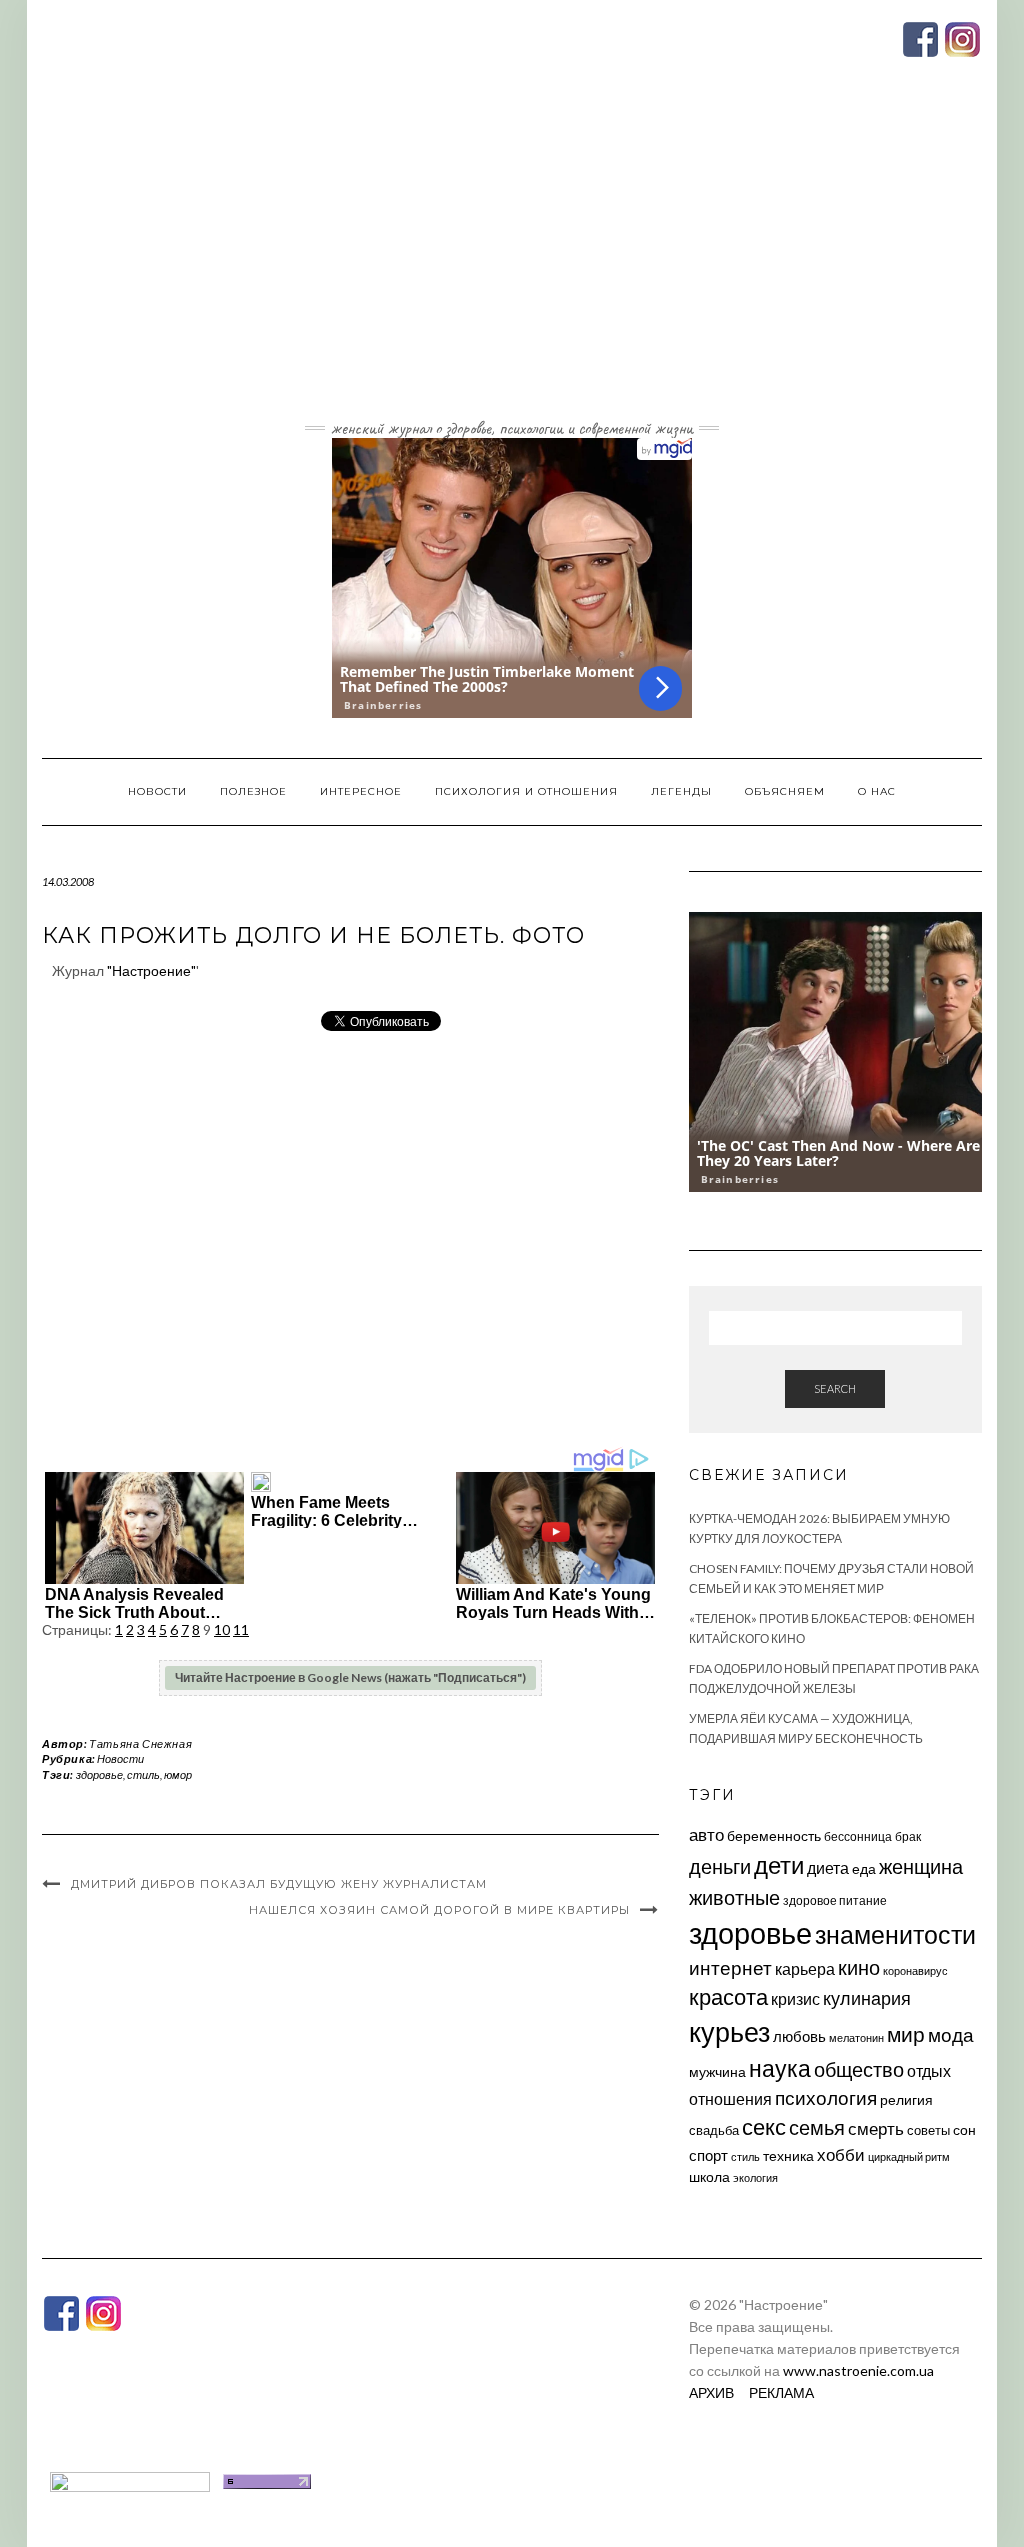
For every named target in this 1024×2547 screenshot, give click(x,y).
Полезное (253, 791)
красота (728, 1997)
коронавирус (915, 1970)
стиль (143, 1774)
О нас (877, 791)
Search (835, 1388)
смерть (876, 2128)
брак (908, 1836)
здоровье (99, 1774)
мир (906, 2034)
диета (828, 1868)
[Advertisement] (512, 263)
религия (906, 2100)
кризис (795, 1998)
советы (928, 2130)
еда (864, 1868)
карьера (805, 1968)
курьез (729, 2031)
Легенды (681, 791)
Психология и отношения (526, 791)
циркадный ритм (909, 2156)
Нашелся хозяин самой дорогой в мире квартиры (439, 1910)
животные (734, 1897)
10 (222, 1629)
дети (779, 1864)
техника (788, 2155)
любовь (799, 2036)
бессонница (858, 1836)
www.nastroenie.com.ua (858, 2370)
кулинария (867, 1998)
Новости (157, 791)
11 (241, 1629)
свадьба (714, 2130)
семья (817, 2127)
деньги (720, 1866)
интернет (730, 1968)
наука (780, 2068)
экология (755, 2177)
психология (826, 2097)
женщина (921, 1866)
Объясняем (785, 791)
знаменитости (895, 1934)
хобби (841, 2154)
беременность (774, 1835)
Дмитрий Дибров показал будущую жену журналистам (279, 1884)
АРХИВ (711, 2392)
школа (709, 2176)
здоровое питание (835, 1900)
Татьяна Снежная (140, 1743)
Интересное (361, 791)
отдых (929, 2070)
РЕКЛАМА (781, 2392)
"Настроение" (151, 970)
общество (859, 2069)
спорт (708, 2155)
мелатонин (856, 2037)
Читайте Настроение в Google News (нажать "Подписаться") (350, 1677)
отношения (730, 2098)
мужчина (717, 2071)
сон (964, 2129)
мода (951, 2034)
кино (859, 1967)
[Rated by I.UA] (130, 2479)
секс (764, 2127)
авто (706, 1834)
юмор (178, 1774)
